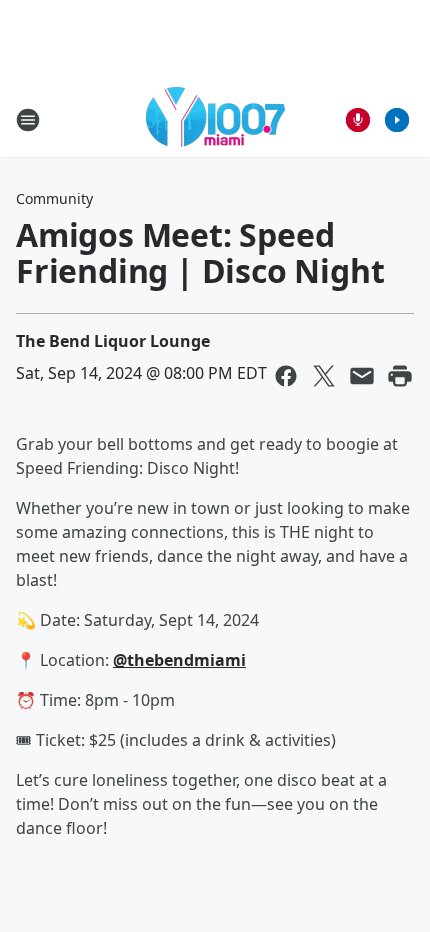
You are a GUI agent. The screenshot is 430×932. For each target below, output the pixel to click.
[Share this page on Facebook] (286, 376)
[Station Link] (215, 119)
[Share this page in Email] (362, 376)
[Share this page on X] (324, 376)
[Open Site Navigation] (28, 120)
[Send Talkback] (358, 120)
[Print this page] (400, 376)
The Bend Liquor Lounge (113, 341)
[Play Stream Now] (397, 120)
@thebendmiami (179, 660)
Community (54, 198)
